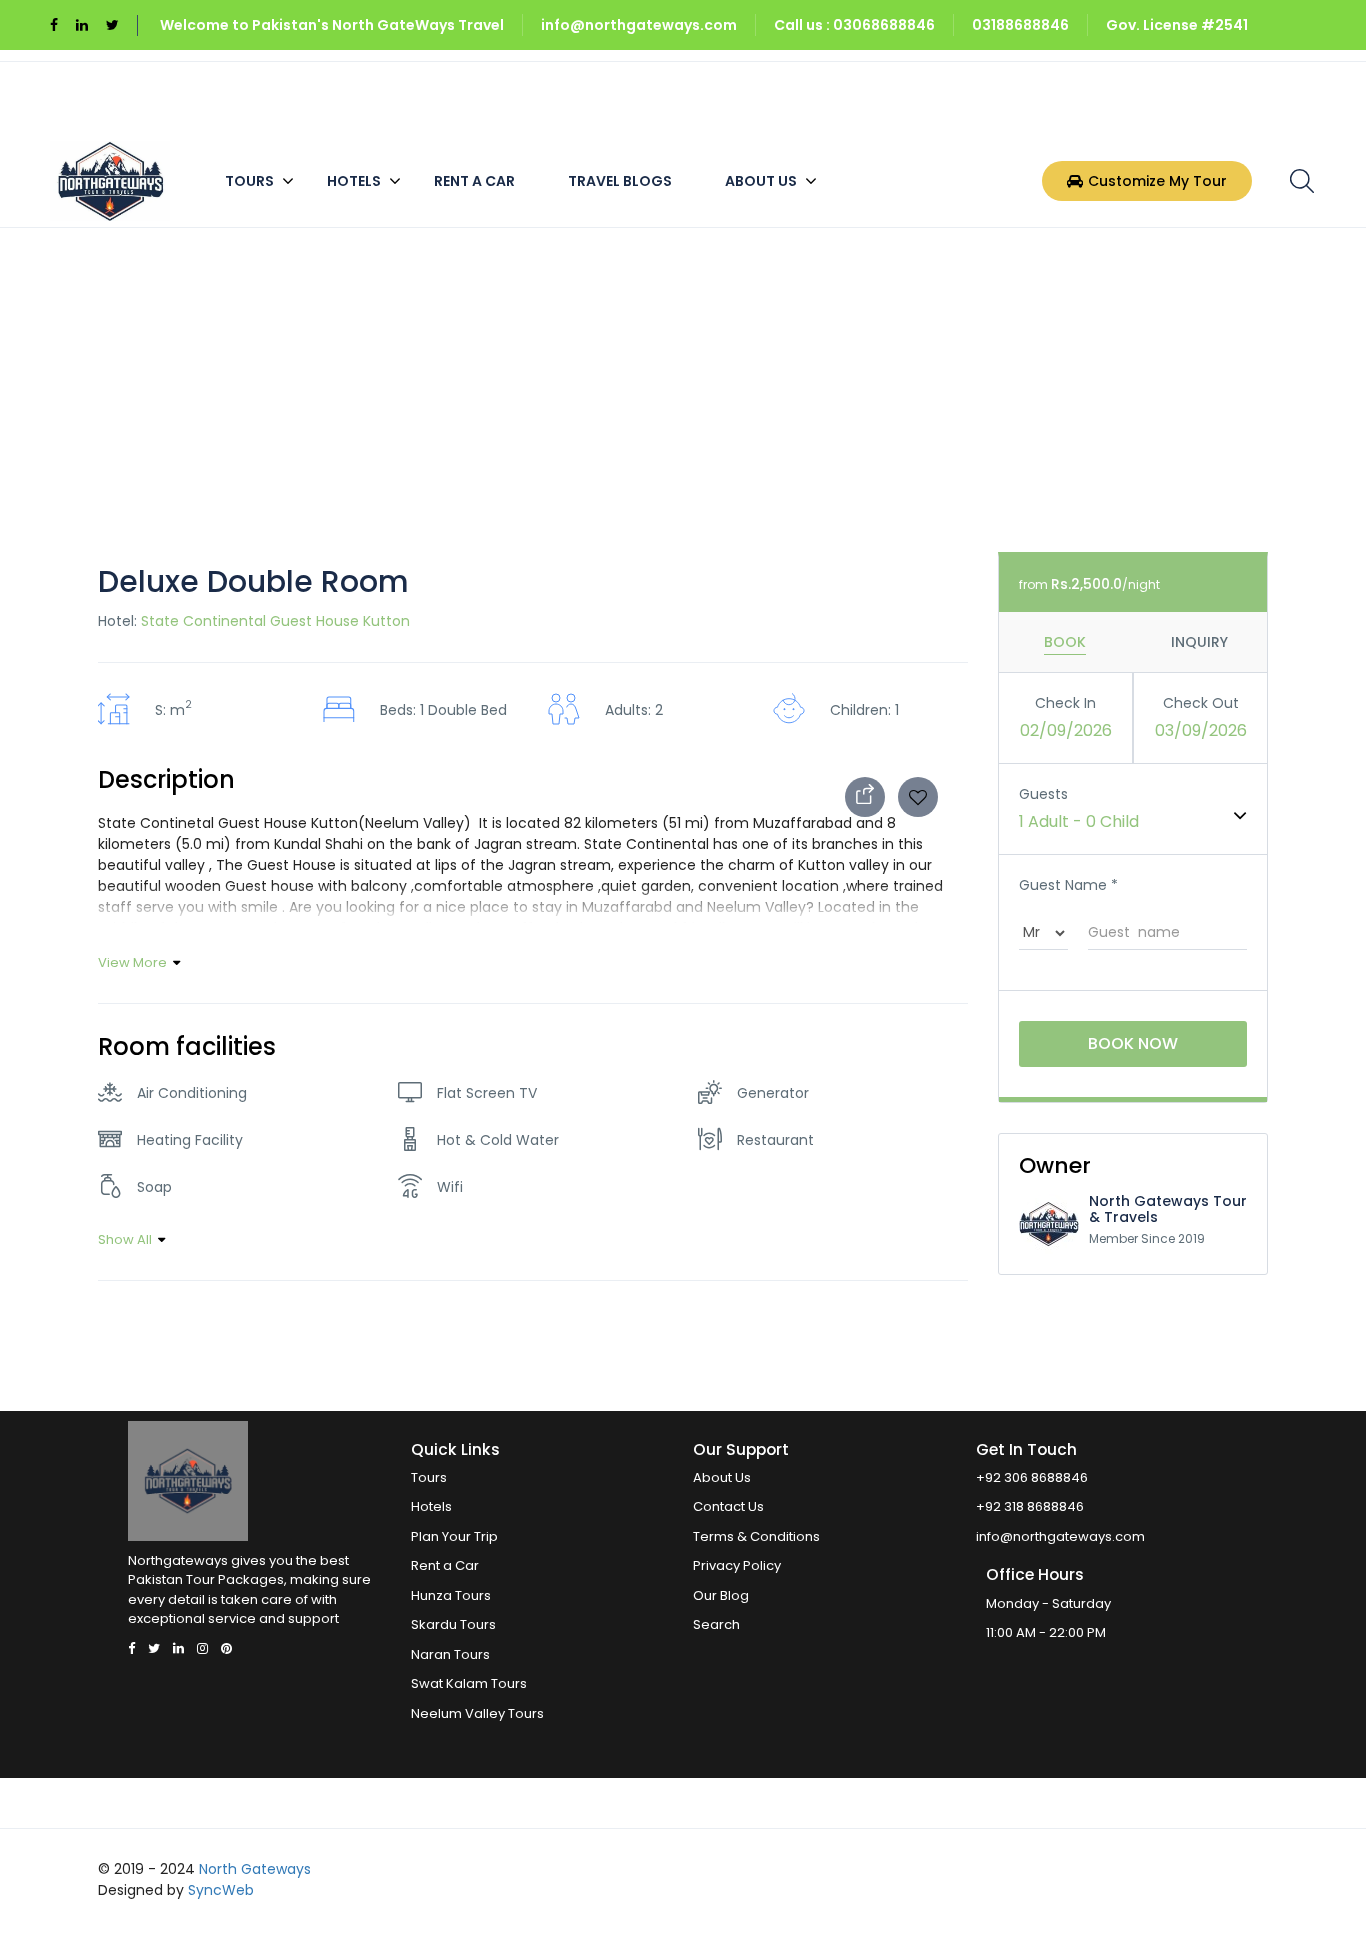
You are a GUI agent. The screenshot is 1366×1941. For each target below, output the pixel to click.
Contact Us (728, 1506)
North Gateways (255, 1869)
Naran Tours (450, 1654)
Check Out (1201, 703)
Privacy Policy (737, 1565)
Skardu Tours (453, 1624)
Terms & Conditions (756, 1536)
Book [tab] (1065, 642)
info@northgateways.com (639, 25)
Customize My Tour (1157, 181)
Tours (249, 181)
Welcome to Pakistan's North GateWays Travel (332, 25)
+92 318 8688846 (1030, 1506)
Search (716, 1624)
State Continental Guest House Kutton (275, 621)
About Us (761, 181)
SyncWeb (221, 1890)
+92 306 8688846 (1032, 1477)
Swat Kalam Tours (469, 1683)
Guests (1043, 794)
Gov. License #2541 (1177, 25)
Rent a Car (474, 181)
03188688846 (1020, 25)
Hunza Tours (451, 1595)
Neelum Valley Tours (477, 1713)
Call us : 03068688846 (854, 25)
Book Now (1133, 1043)
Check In (1065, 703)
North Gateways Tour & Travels (1168, 1208)
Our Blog (721, 1595)
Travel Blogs (620, 181)
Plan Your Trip (454, 1536)
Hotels (354, 181)
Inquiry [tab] (1199, 642)
